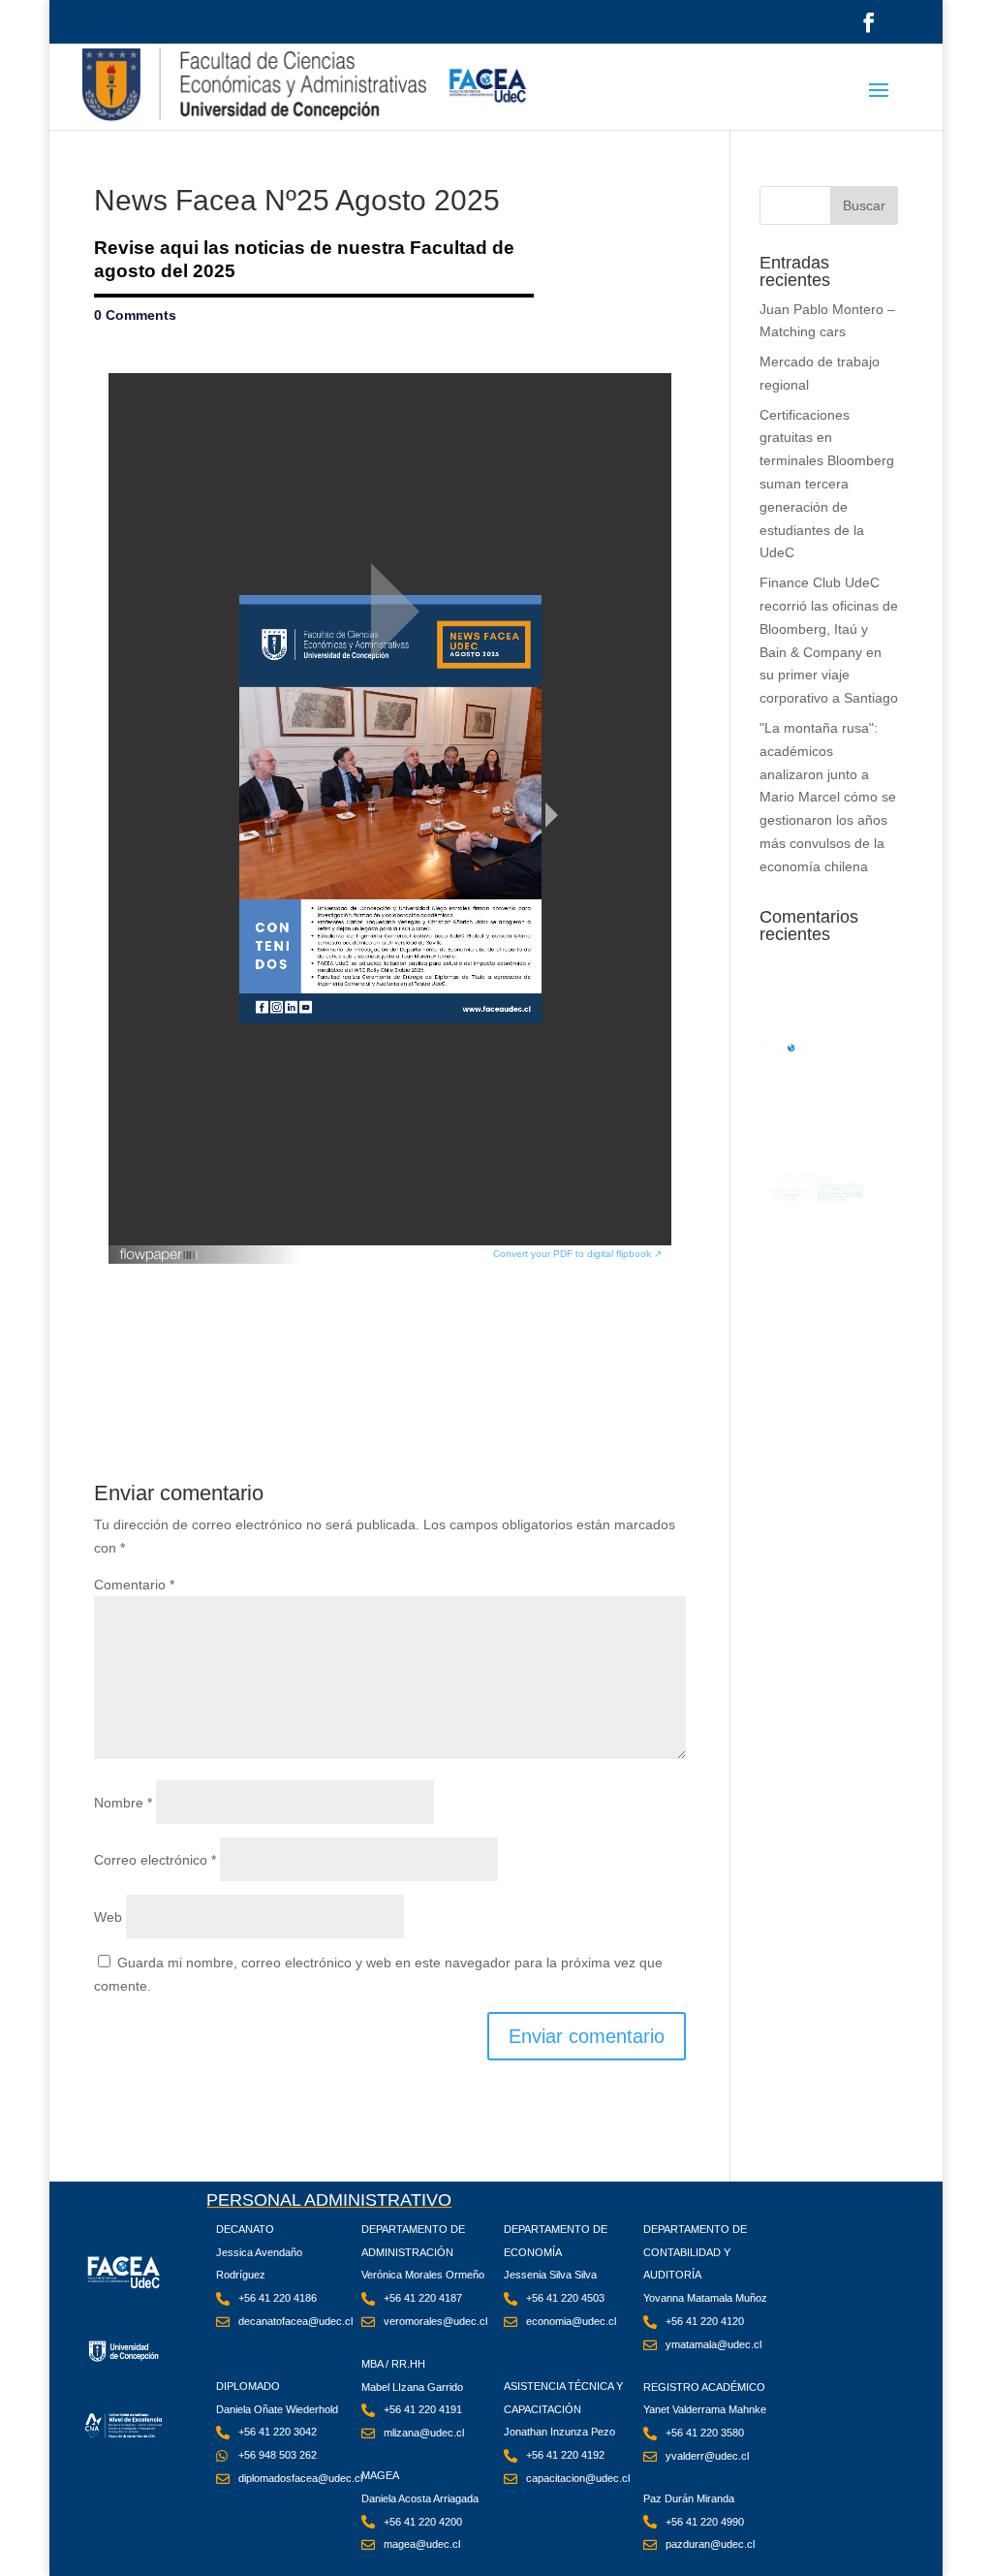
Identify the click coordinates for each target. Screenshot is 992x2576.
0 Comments (135, 315)
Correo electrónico (155, 1860)
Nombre (123, 1803)
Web (108, 1917)
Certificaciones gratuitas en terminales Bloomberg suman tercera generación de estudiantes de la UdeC (827, 484)
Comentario (134, 1585)
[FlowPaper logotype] (159, 1249)
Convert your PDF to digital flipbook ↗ (577, 1254)
